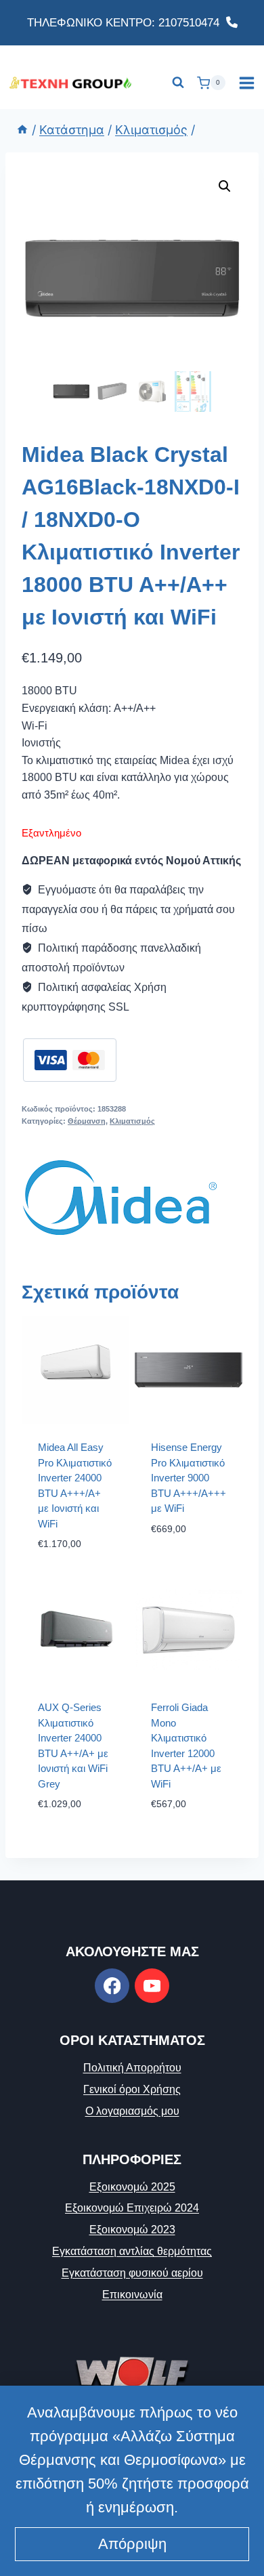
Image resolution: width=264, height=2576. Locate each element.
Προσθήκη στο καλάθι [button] (189, 1561)
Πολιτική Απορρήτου (132, 2068)
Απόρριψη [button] (132, 2544)
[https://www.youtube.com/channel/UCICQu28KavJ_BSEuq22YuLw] (152, 1986)
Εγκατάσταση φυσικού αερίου (132, 2273)
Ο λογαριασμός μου (132, 2111)
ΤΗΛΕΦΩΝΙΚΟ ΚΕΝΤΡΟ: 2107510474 (127, 23)
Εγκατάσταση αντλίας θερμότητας (132, 2251)
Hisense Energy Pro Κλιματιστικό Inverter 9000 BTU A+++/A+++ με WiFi (189, 1478)
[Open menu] (246, 83)
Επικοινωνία (132, 2295)
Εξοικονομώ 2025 (132, 2187)
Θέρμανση (87, 1121)
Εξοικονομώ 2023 (132, 2230)
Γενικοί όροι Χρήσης (132, 2089)
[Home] (22, 130)
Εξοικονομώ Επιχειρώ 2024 (132, 2208)
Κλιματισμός (132, 1121)
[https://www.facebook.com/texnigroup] (112, 1986)
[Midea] (120, 1198)
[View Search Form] (178, 83)
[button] (225, 186)
